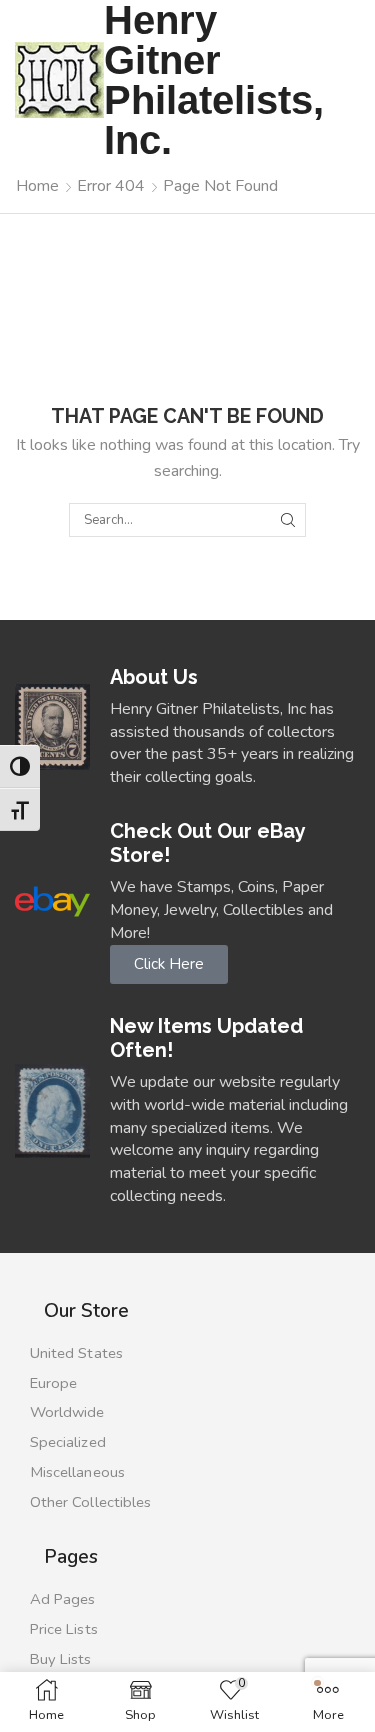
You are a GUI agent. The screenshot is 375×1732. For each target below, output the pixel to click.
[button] (169, 964)
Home (37, 186)
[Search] (288, 520)
